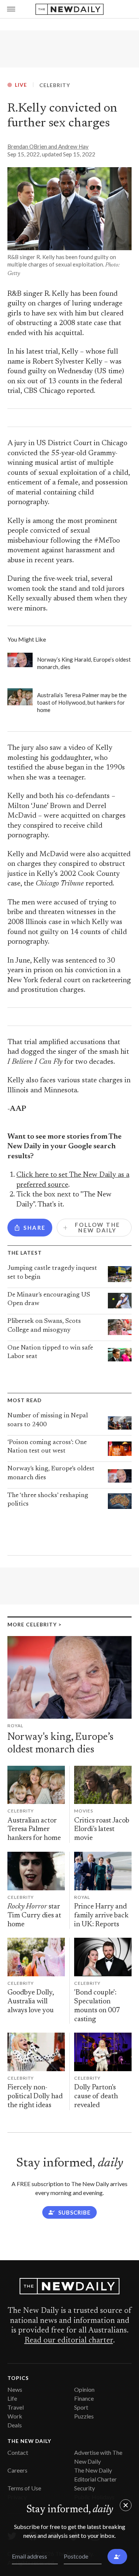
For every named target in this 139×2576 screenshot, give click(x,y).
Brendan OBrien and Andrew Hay (48, 146)
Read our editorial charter (69, 2341)
